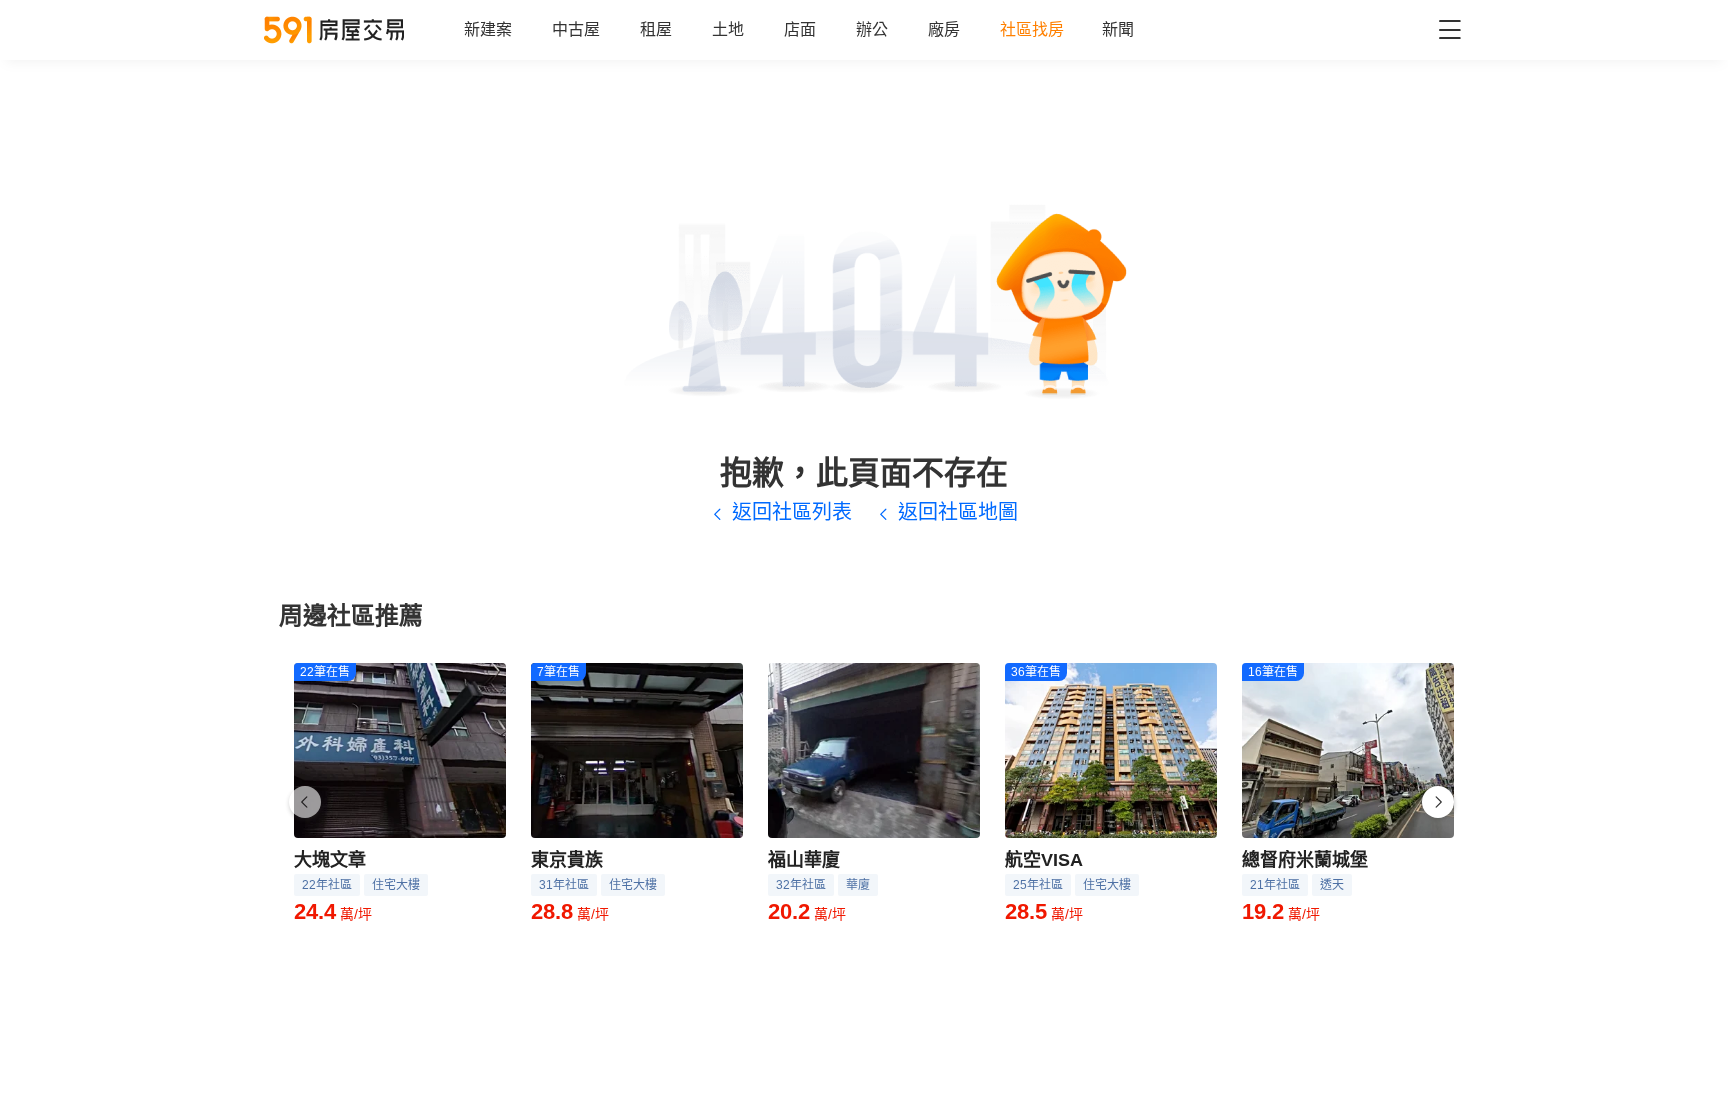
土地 (728, 29)
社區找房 (1032, 29)
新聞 (1118, 29)
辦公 (872, 29)
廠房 (944, 29)
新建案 (488, 29)
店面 (800, 29)
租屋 (656, 29)
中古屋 (576, 29)
